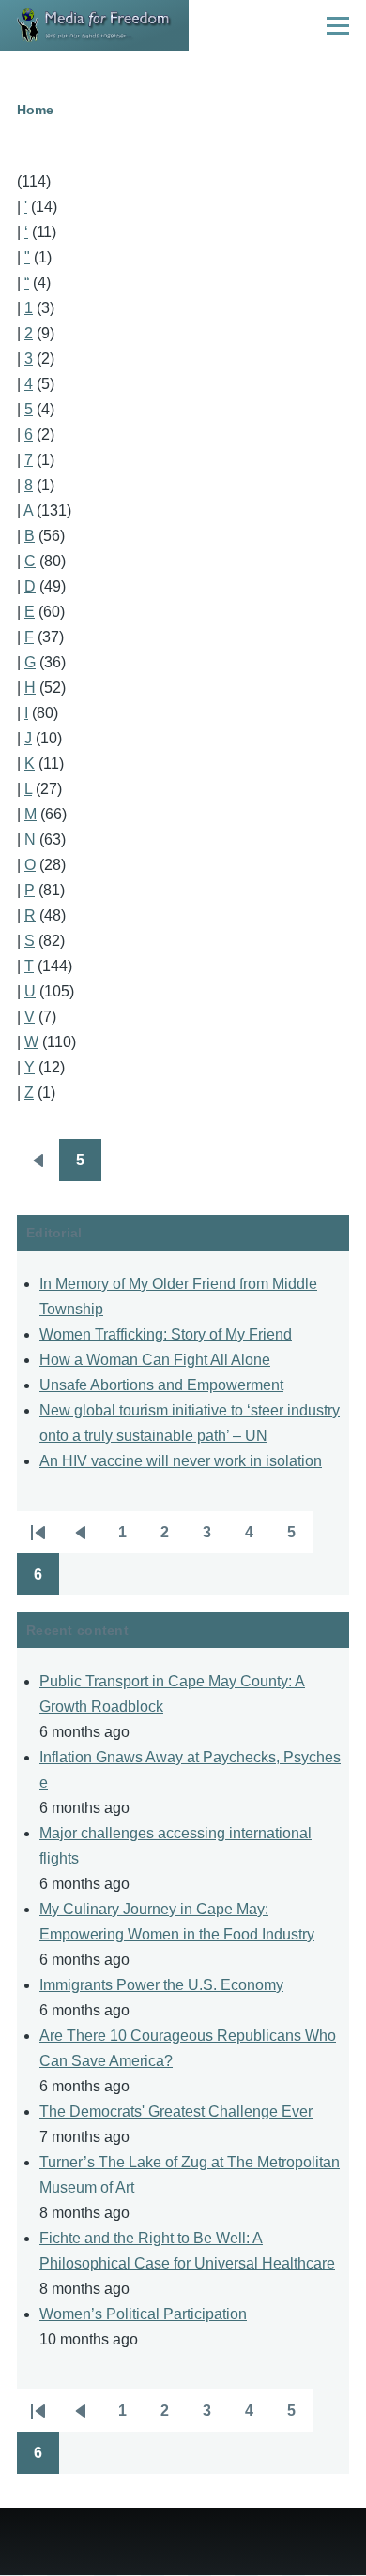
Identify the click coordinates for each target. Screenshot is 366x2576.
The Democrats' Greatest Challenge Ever (176, 2112)
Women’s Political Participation (143, 2314)
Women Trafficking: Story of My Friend (166, 1334)
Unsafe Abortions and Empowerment (161, 1385)
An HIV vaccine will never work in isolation (181, 1461)
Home (35, 110)
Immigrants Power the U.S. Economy (161, 1985)
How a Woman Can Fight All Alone (155, 1360)
